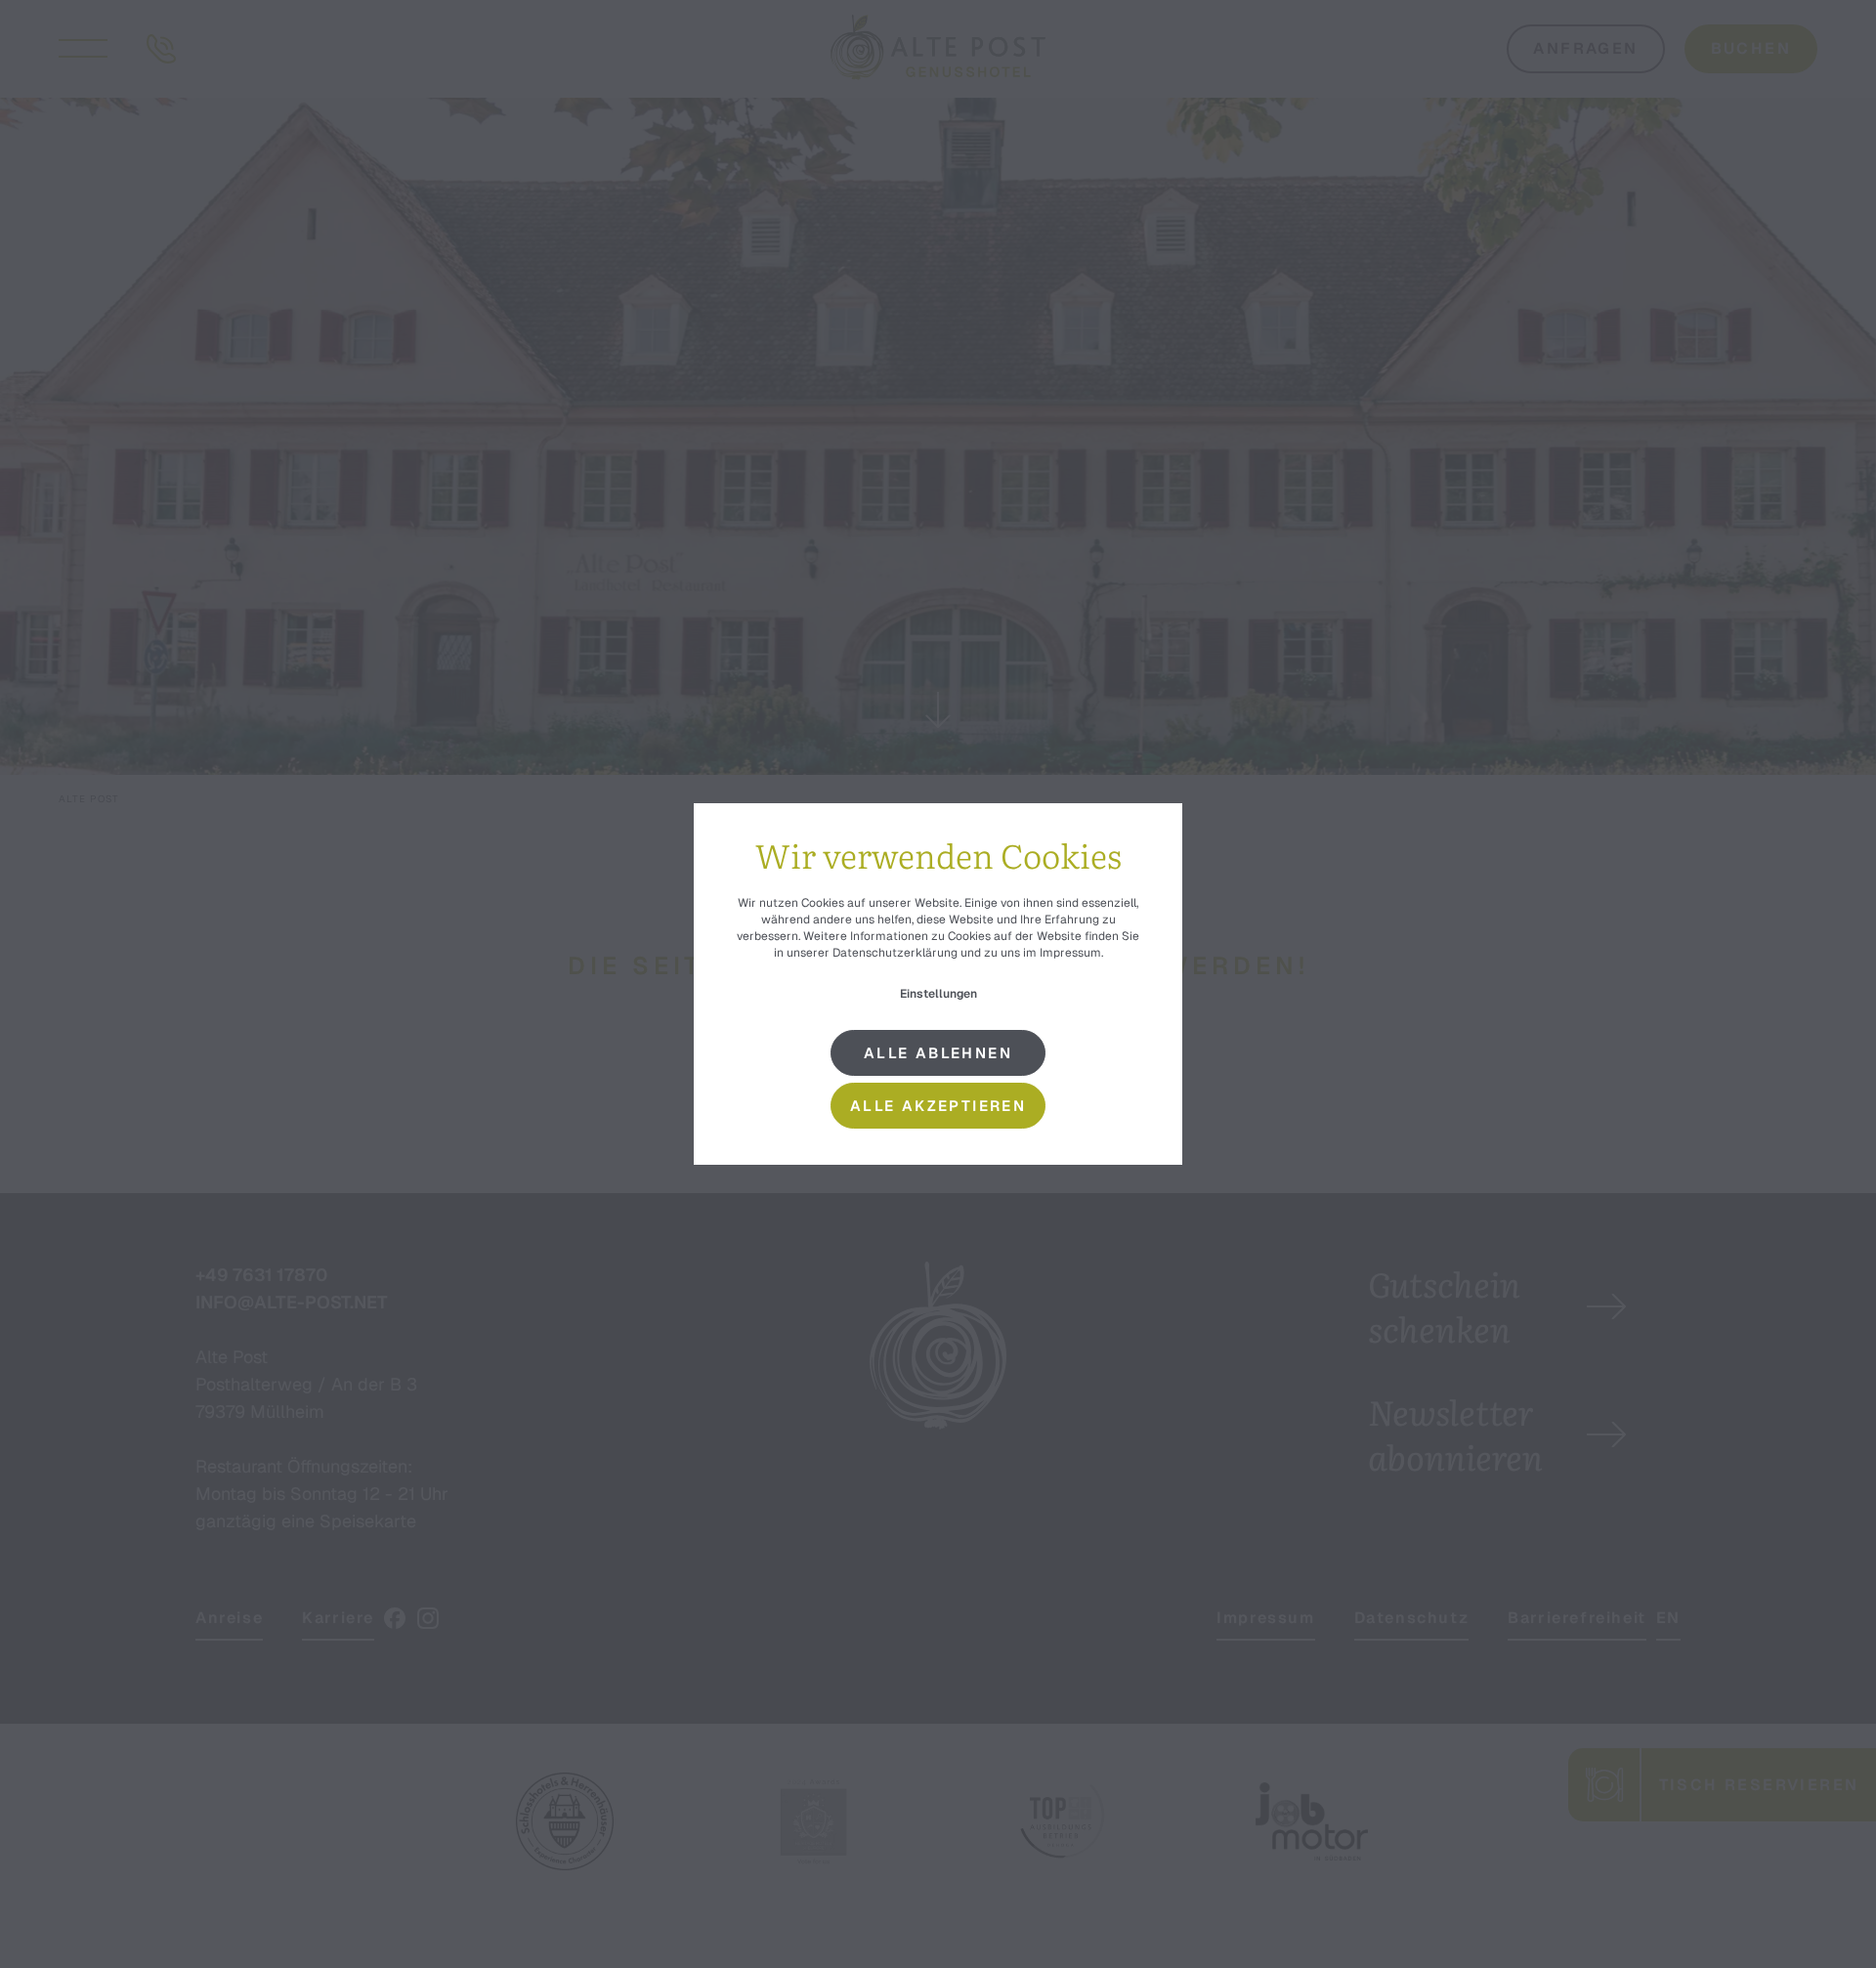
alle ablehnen (938, 1053)
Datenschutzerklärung (895, 953)
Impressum (1070, 953)
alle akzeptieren (938, 1106)
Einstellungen (938, 994)
